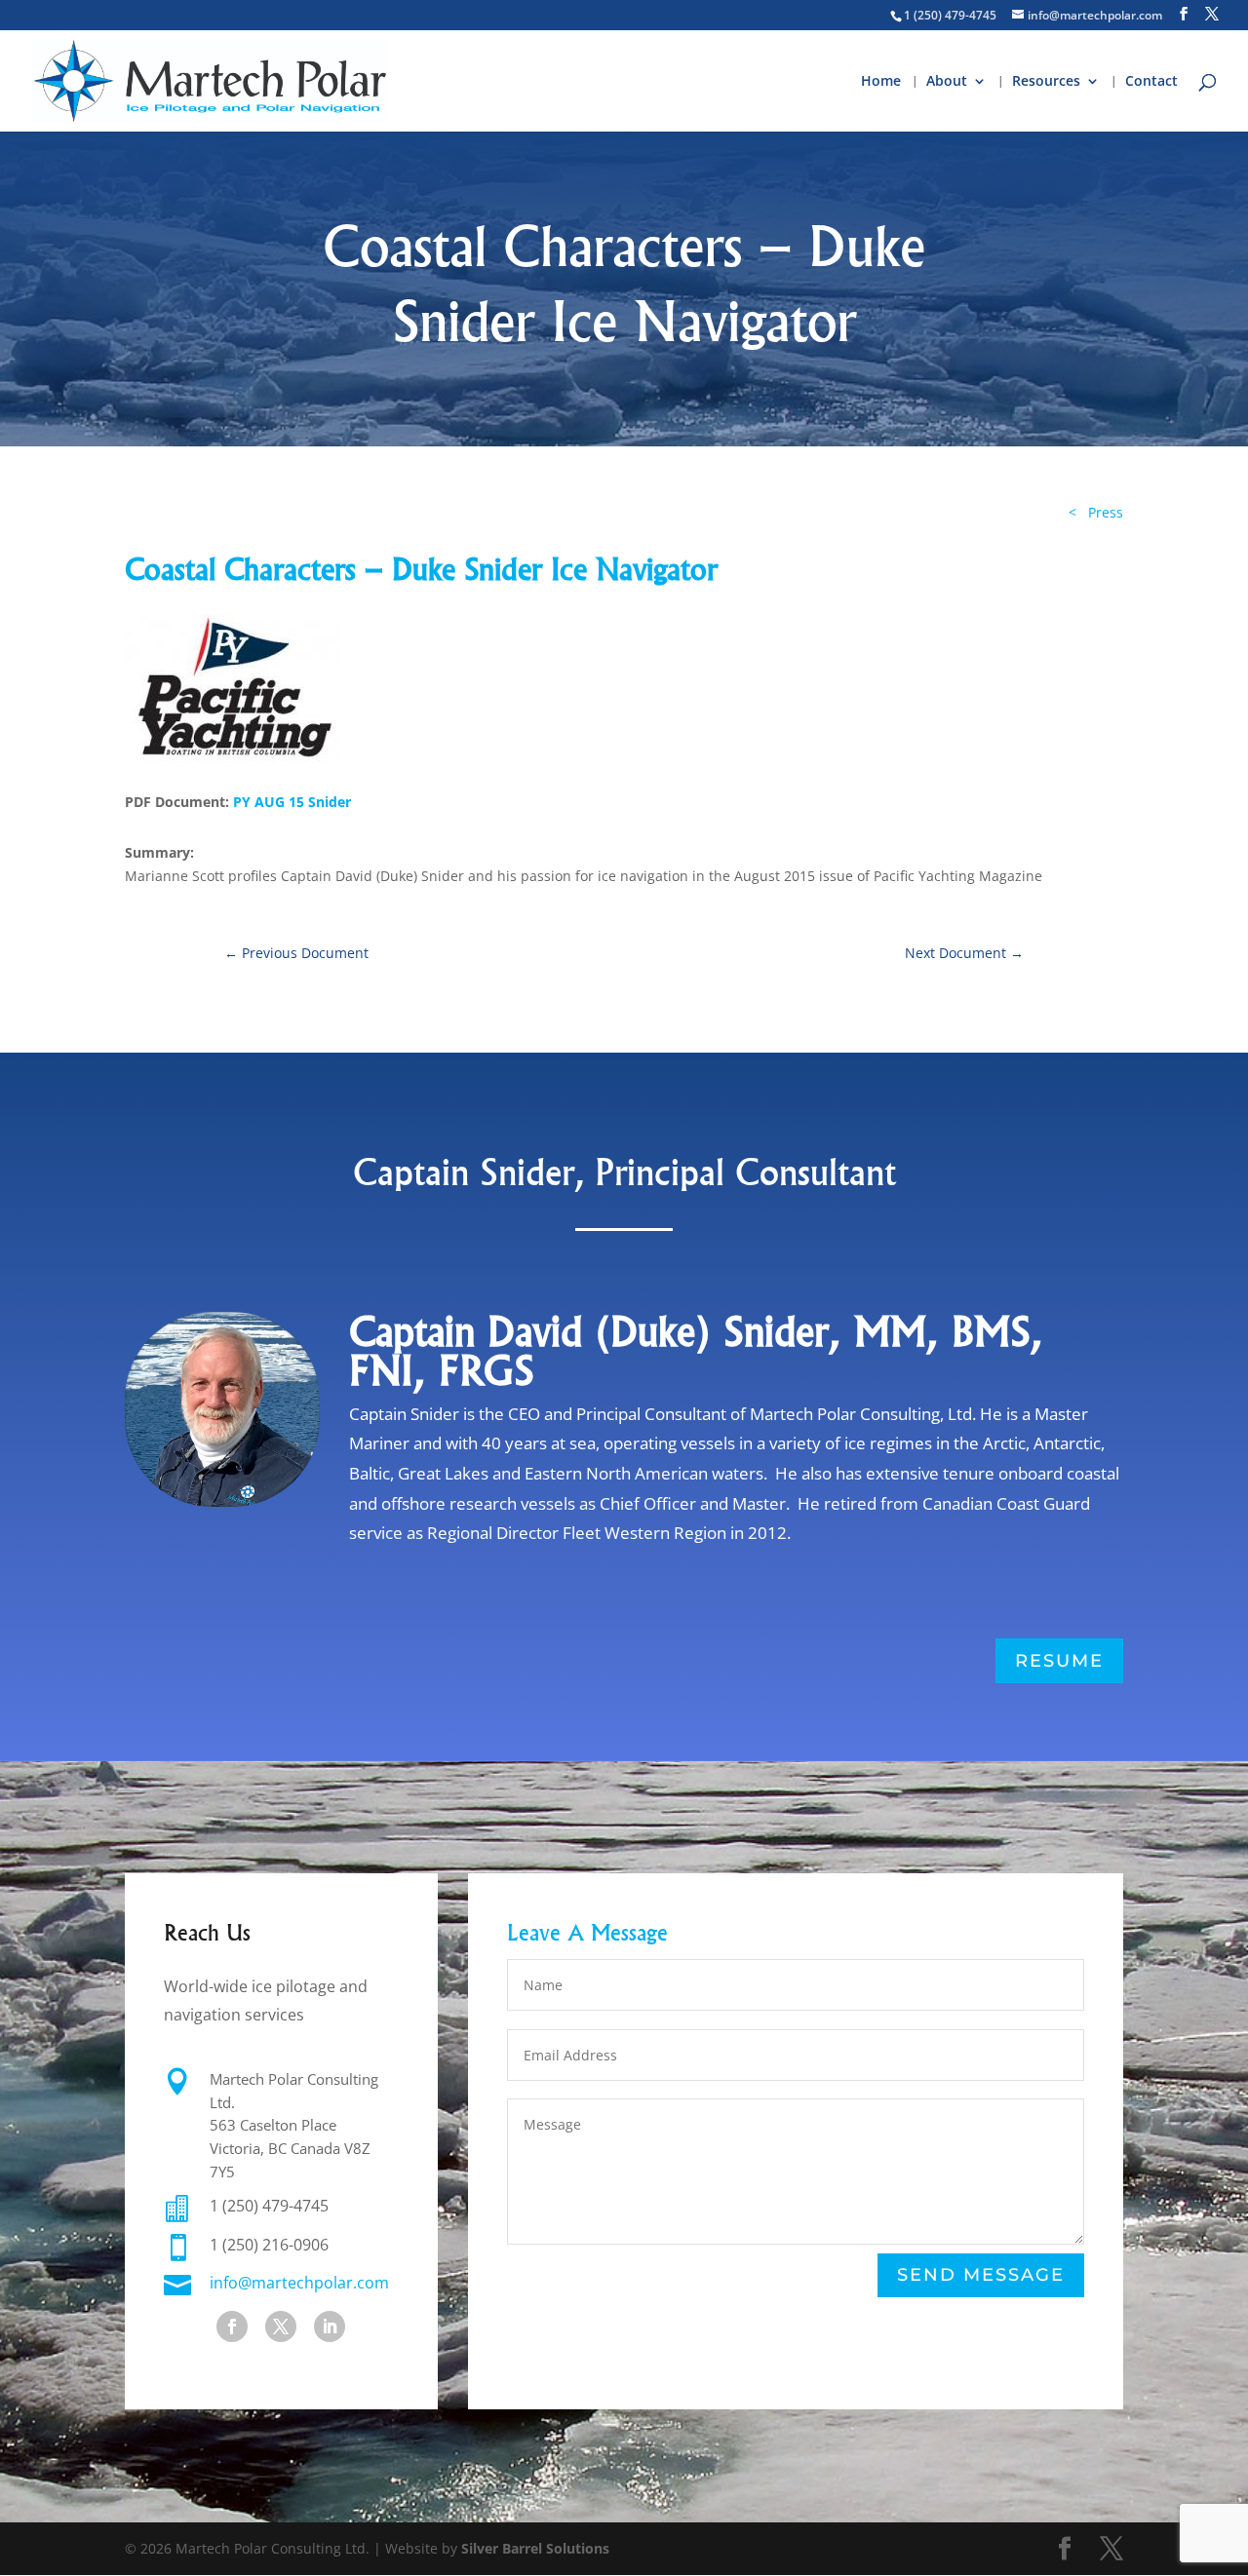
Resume (1059, 1661)
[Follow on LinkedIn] (330, 2326)
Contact (1151, 82)
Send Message (981, 2275)
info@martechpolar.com (299, 2283)
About (947, 82)
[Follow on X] (281, 2326)
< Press (1096, 512)
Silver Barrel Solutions (535, 2548)
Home (881, 82)
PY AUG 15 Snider (292, 802)
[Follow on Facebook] (232, 2326)
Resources (1046, 82)
